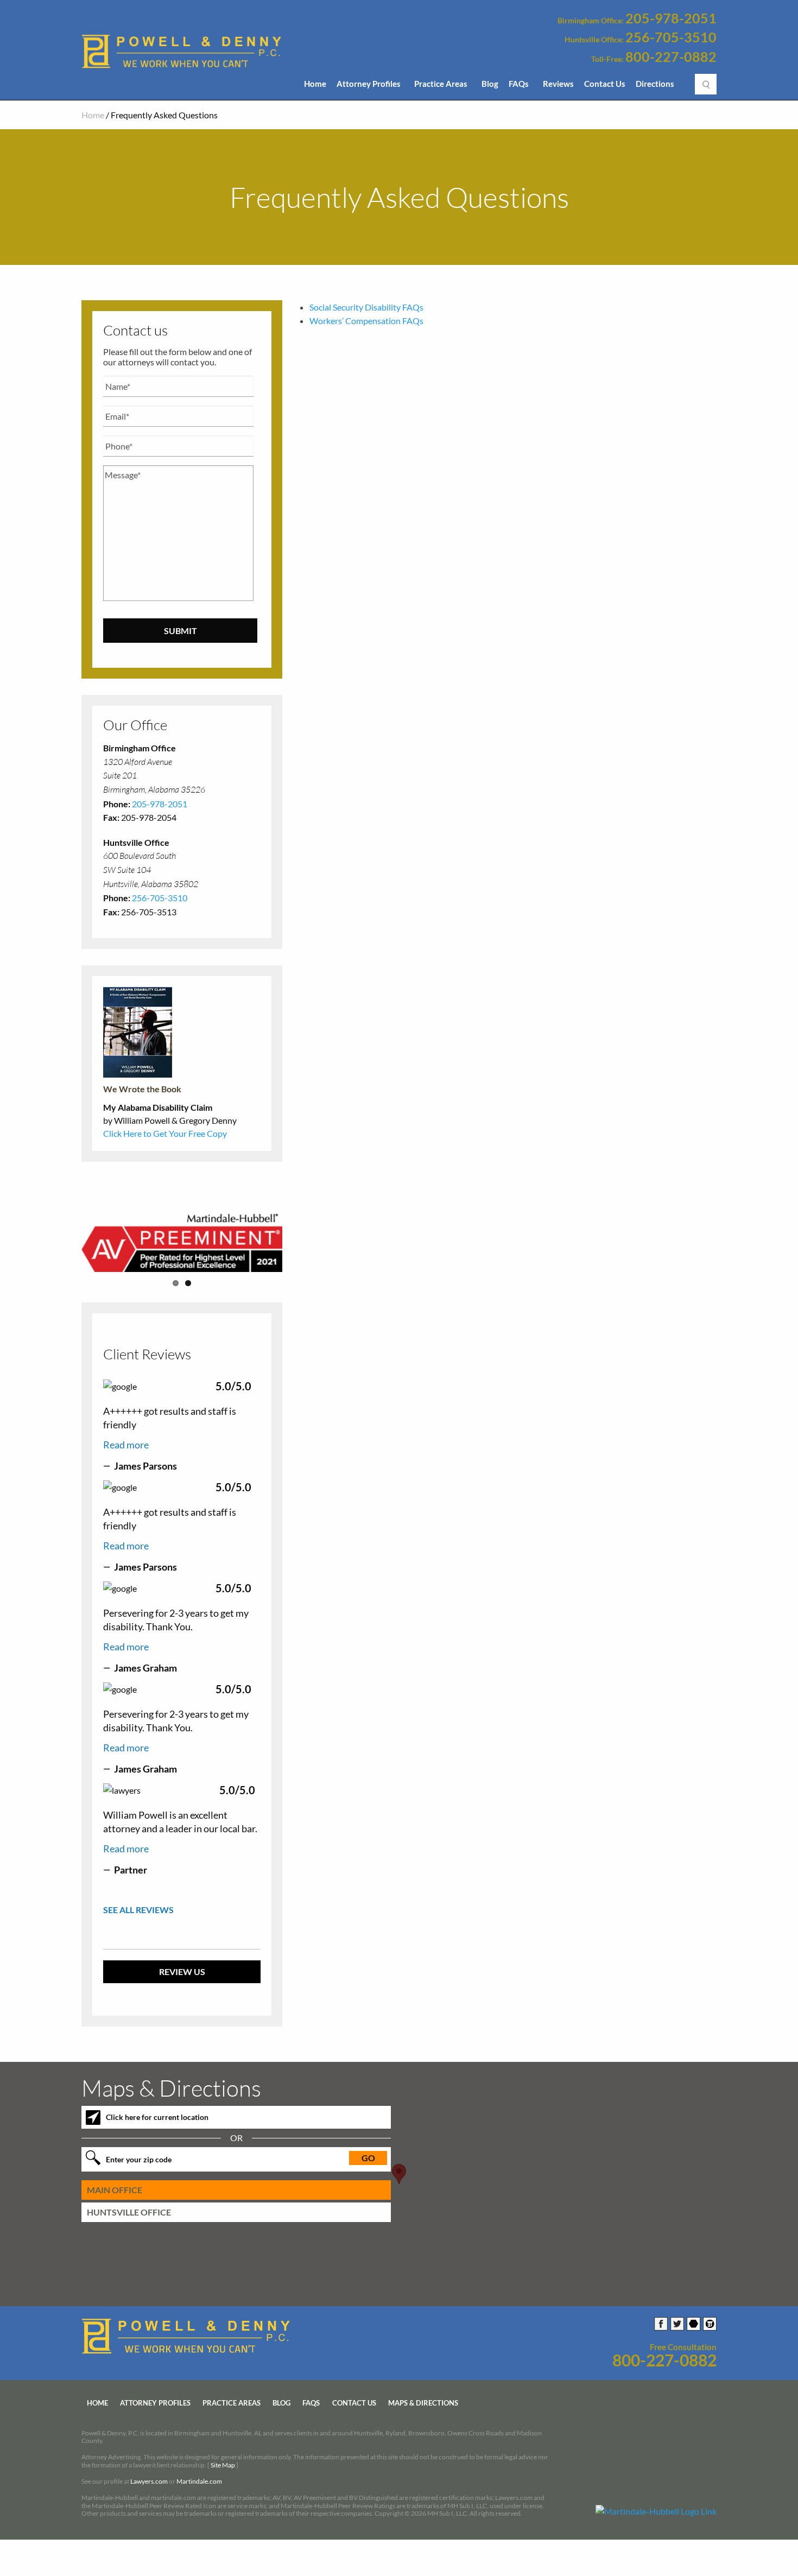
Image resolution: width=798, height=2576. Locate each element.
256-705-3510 (671, 37)
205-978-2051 (671, 18)
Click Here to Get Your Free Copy (165, 1133)
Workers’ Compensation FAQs (366, 321)
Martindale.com (199, 2482)
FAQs (519, 84)
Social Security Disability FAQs (366, 307)
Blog (490, 84)
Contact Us (605, 84)
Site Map (223, 2465)
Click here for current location (157, 2118)
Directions (655, 84)
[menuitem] (315, 87)
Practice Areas (441, 84)
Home (315, 84)
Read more (126, 1445)
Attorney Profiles (369, 84)
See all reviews (138, 1910)
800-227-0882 (671, 57)
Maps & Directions (423, 2403)
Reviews (558, 84)
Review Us (182, 1971)
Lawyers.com (149, 2482)
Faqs (311, 2403)
